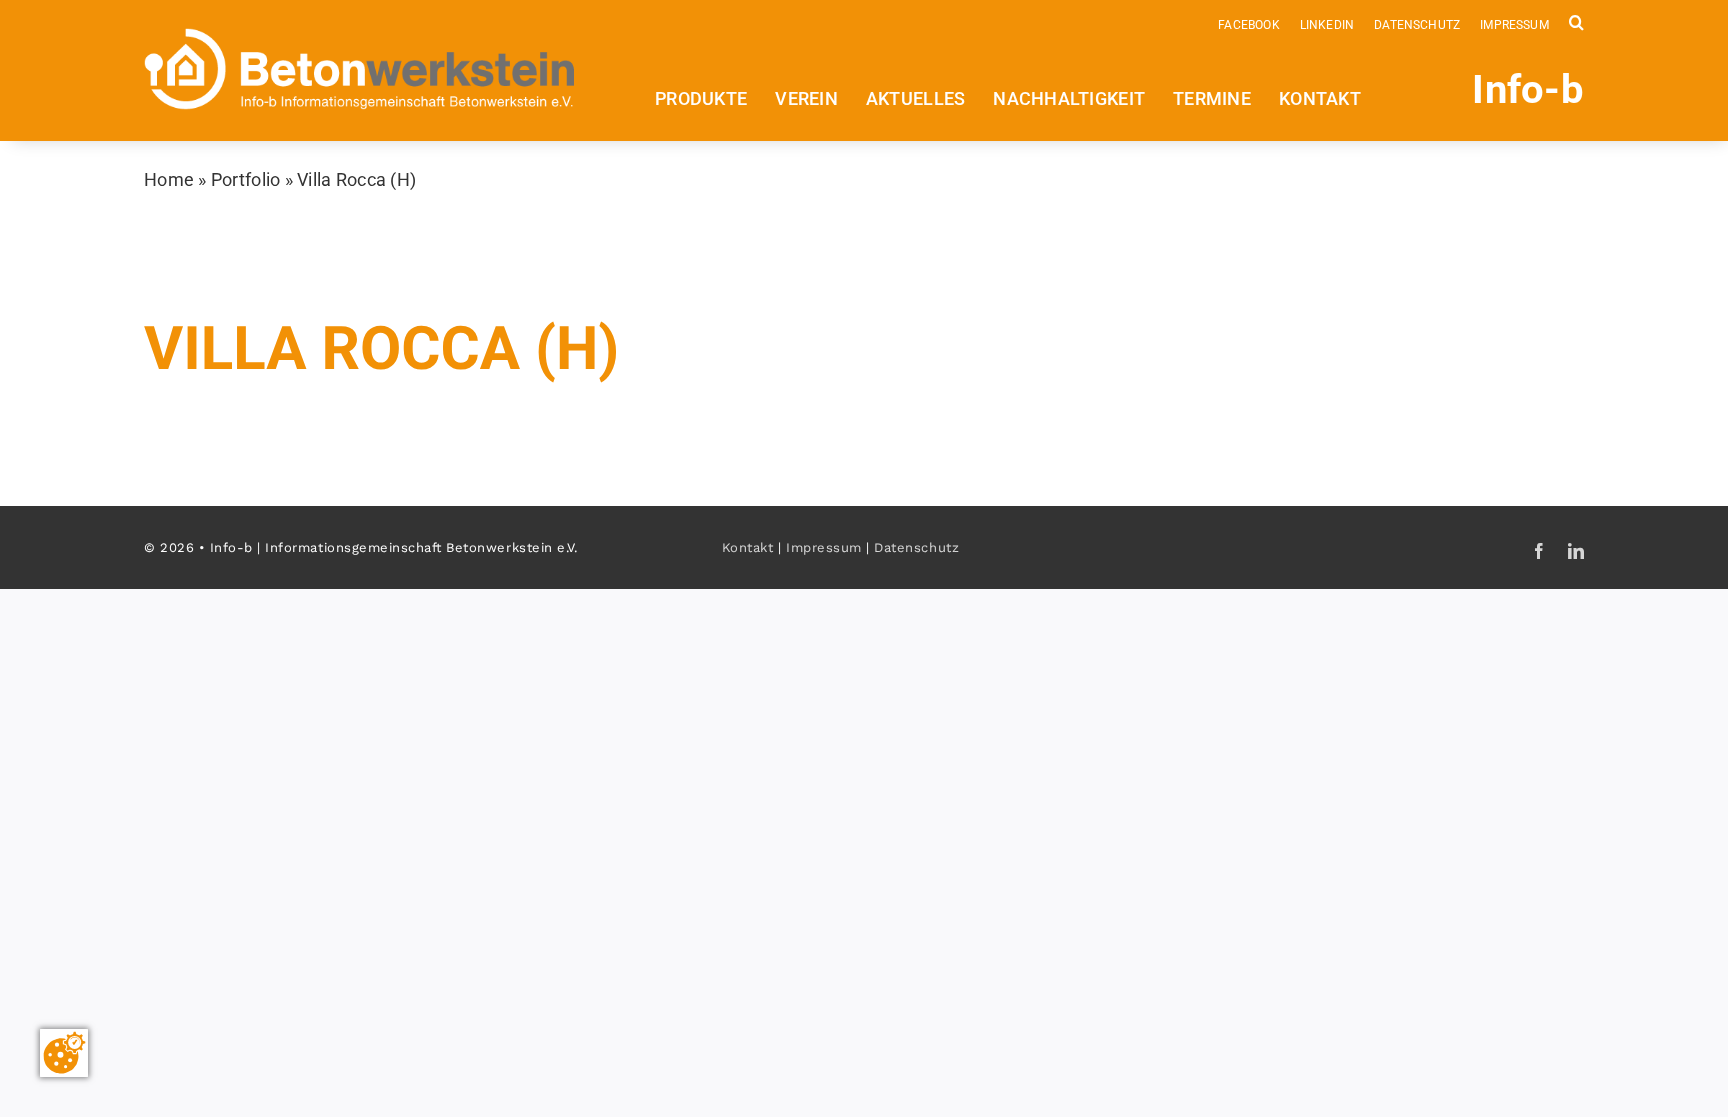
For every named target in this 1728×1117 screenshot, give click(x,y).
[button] (1576, 21)
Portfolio (245, 179)
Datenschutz (916, 547)
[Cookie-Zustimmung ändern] (64, 1053)
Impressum (824, 547)
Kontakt (748, 547)
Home (169, 179)
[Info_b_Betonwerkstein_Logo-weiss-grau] (360, 36)
